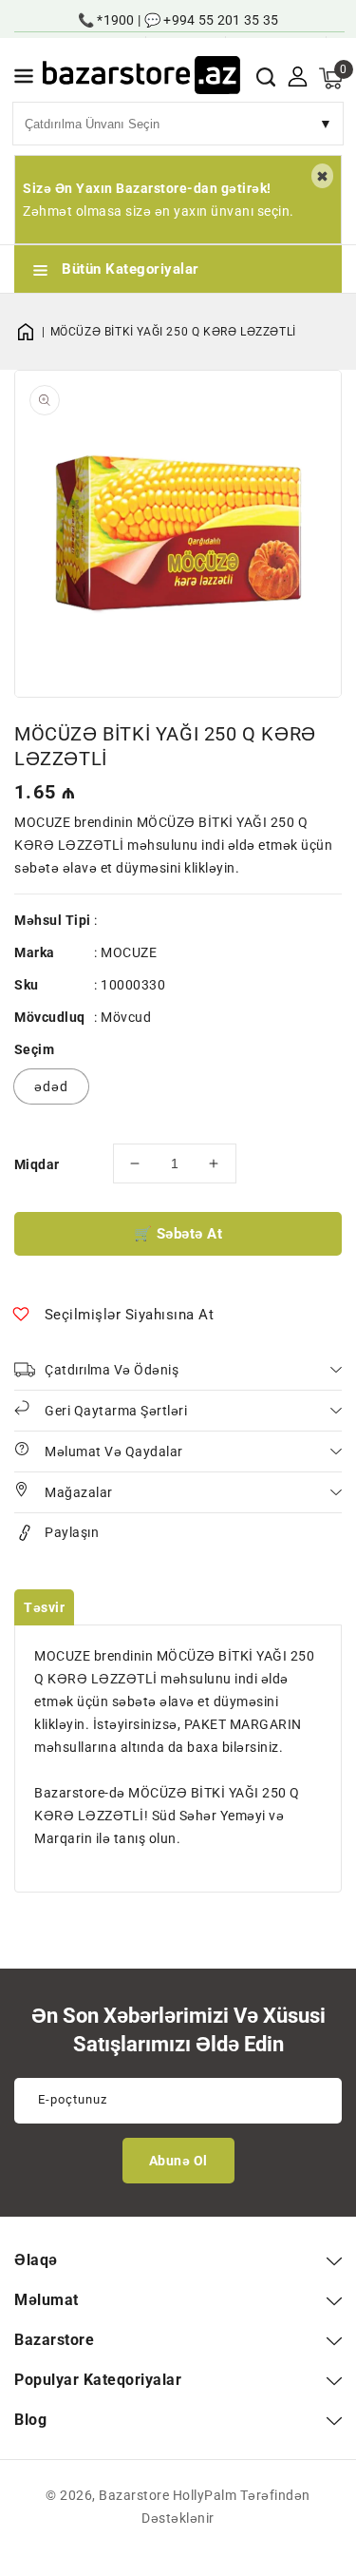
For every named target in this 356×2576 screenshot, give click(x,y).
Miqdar (37, 1164)
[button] (24, 79)
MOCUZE (129, 952)
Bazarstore (134, 2495)
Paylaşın (72, 1532)
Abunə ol (178, 2161)
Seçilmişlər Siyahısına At (130, 1315)
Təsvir (44, 1607)
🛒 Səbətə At (178, 1234)
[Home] (32, 332)
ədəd (51, 1086)
